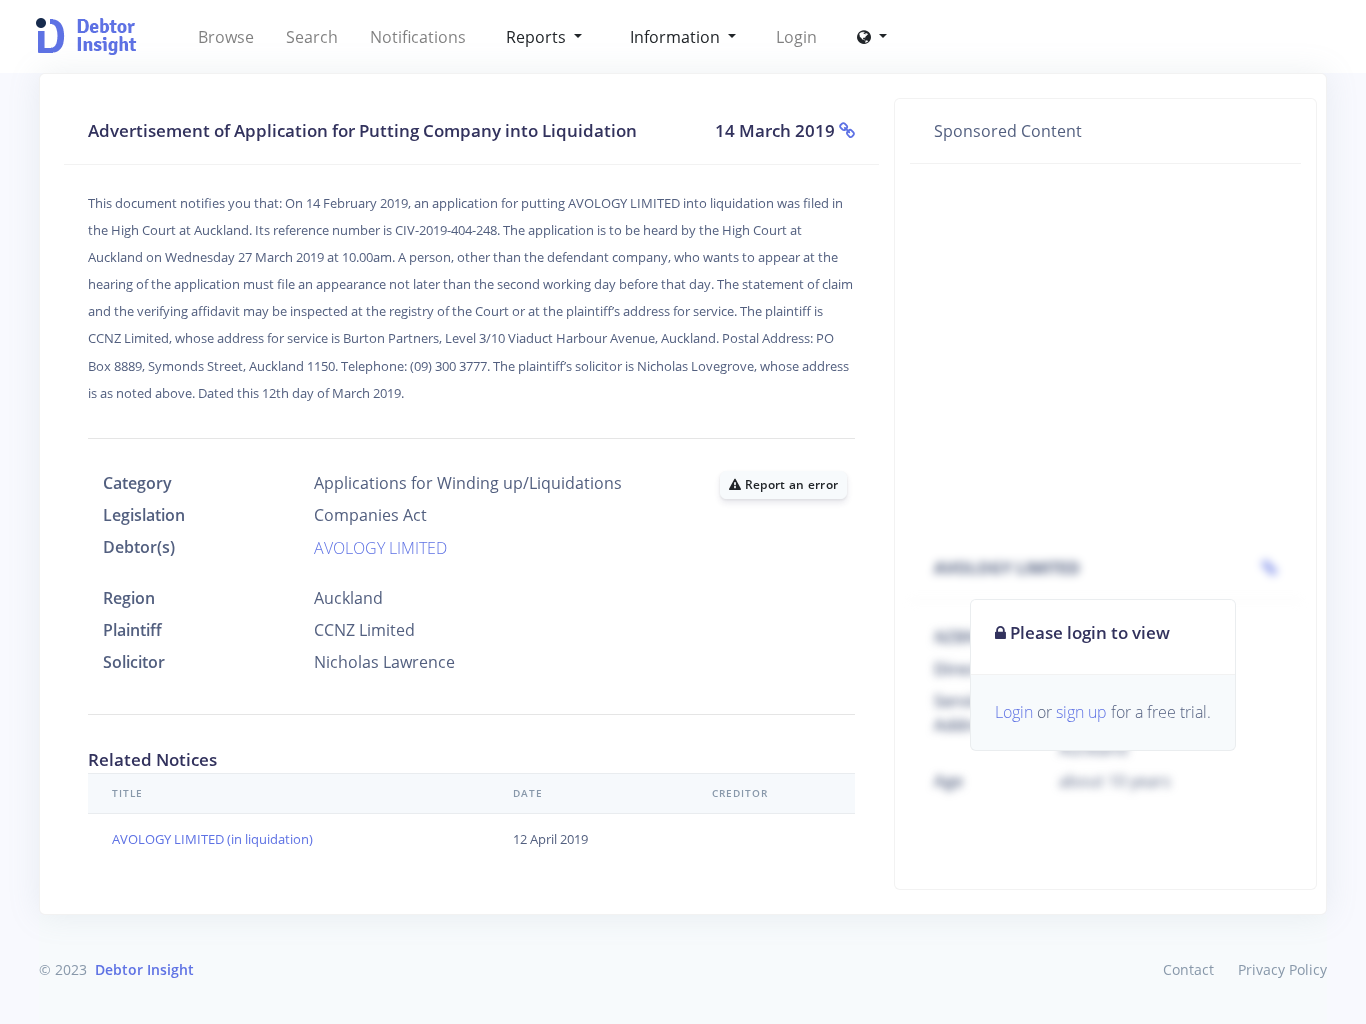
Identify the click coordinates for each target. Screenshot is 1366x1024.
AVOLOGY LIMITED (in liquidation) (212, 839)
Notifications (418, 37)
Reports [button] (538, 37)
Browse (226, 37)
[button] (872, 37)
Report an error (790, 484)
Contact (1188, 969)
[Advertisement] (1105, 328)
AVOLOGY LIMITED (380, 548)
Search (312, 37)
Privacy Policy (1282, 969)
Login (796, 37)
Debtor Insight (144, 969)
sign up (1081, 712)
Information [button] (677, 37)
